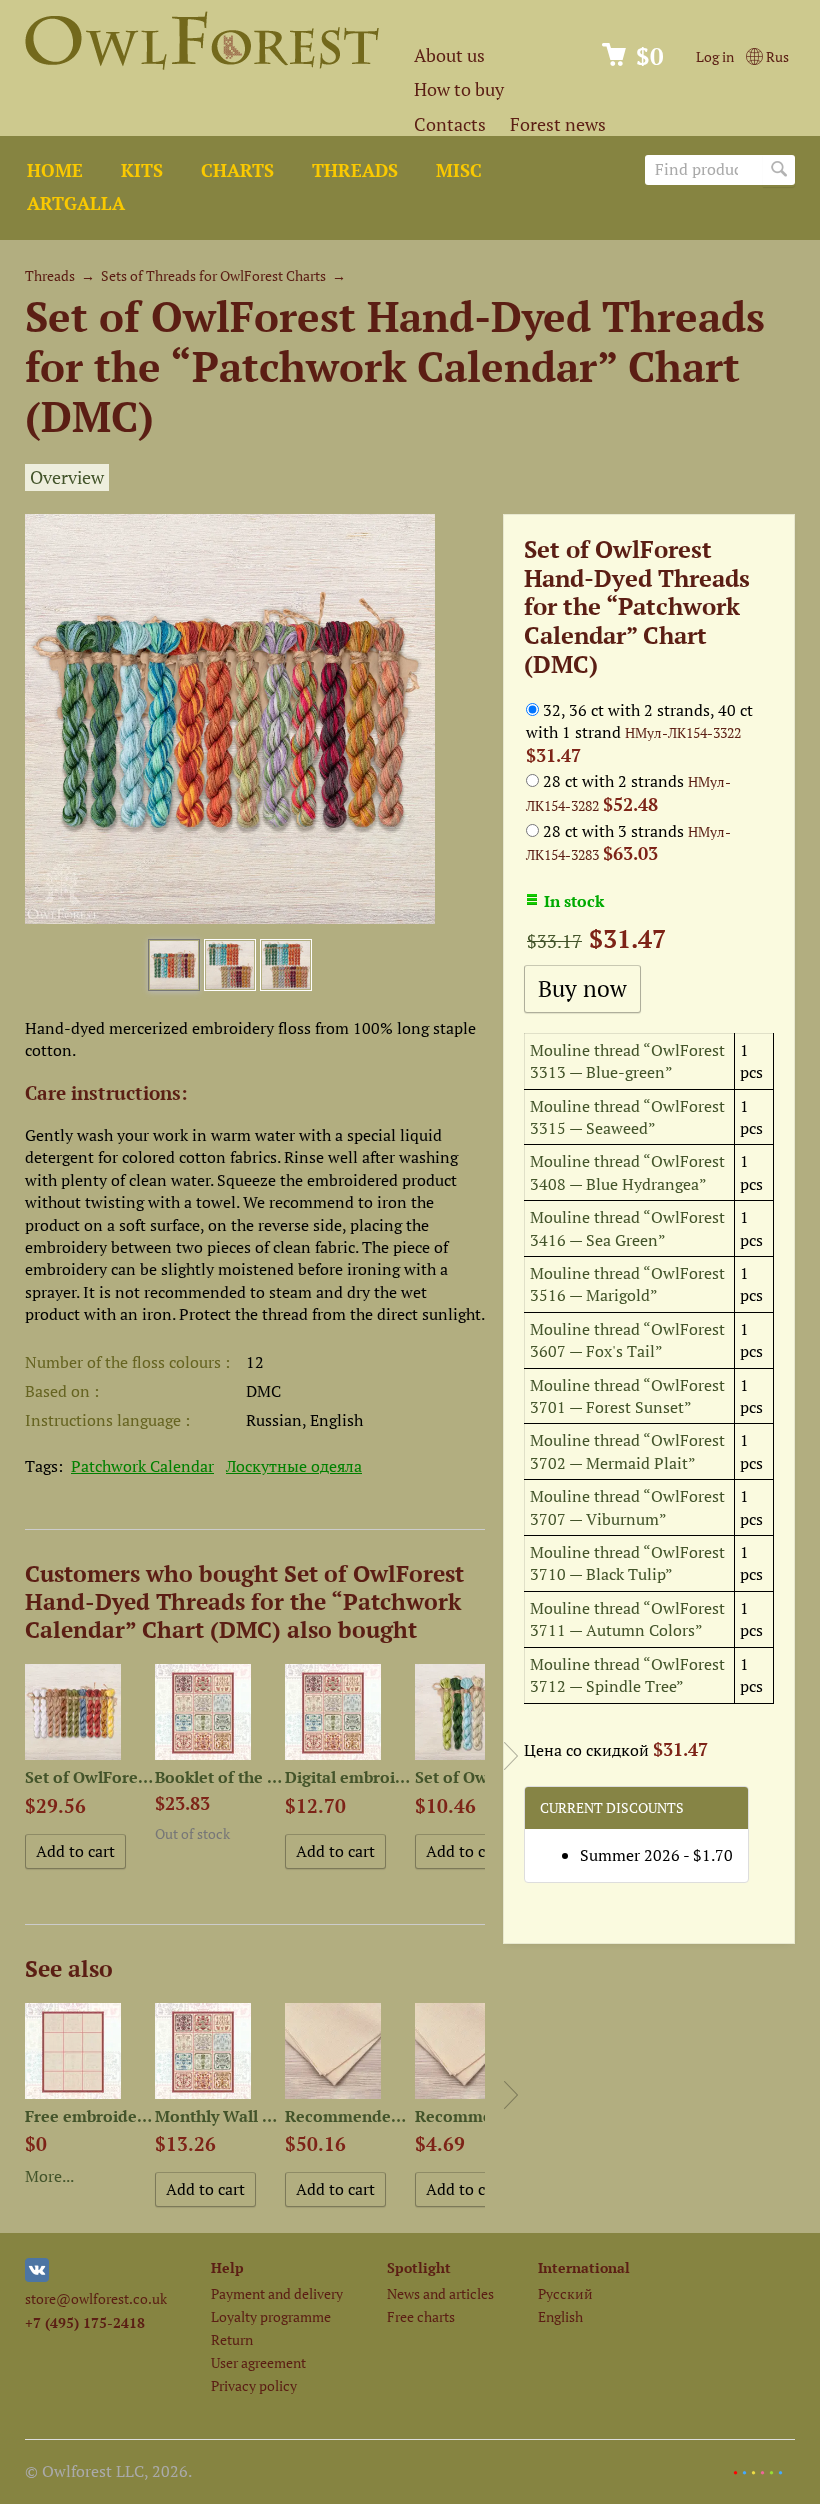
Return (232, 2339)
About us (449, 55)
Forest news (558, 124)
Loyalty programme (271, 2316)
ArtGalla (76, 203)
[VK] (37, 2276)
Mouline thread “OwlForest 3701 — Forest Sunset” (627, 1396)
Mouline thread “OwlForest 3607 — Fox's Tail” (627, 1340)
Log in (715, 56)
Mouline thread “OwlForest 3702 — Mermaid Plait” (627, 1451)
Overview (67, 477)
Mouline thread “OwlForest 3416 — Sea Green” (627, 1228)
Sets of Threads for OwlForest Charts (213, 275)
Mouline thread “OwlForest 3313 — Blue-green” (627, 1061)
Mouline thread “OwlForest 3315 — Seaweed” (627, 1117)
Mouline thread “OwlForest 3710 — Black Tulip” (627, 1563)
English (560, 2316)
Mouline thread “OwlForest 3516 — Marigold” (627, 1284)
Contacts (450, 124)
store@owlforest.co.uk (96, 2298)
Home (55, 170)
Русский (565, 2293)
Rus (776, 56)
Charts (237, 170)
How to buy (459, 89)
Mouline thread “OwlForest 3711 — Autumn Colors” (627, 1619)
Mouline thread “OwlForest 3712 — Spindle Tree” (627, 1675)
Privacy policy (254, 2385)
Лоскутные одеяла (294, 1466)
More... (49, 2176)
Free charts (421, 2316)
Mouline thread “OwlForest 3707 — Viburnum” (627, 1507)
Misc (459, 170)
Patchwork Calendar (142, 1466)
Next (511, 1756)
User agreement (258, 2362)
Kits (142, 170)
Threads (355, 170)
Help (227, 2267)
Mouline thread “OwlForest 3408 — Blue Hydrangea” (627, 1172)
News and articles (440, 2293)
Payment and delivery (277, 2293)
